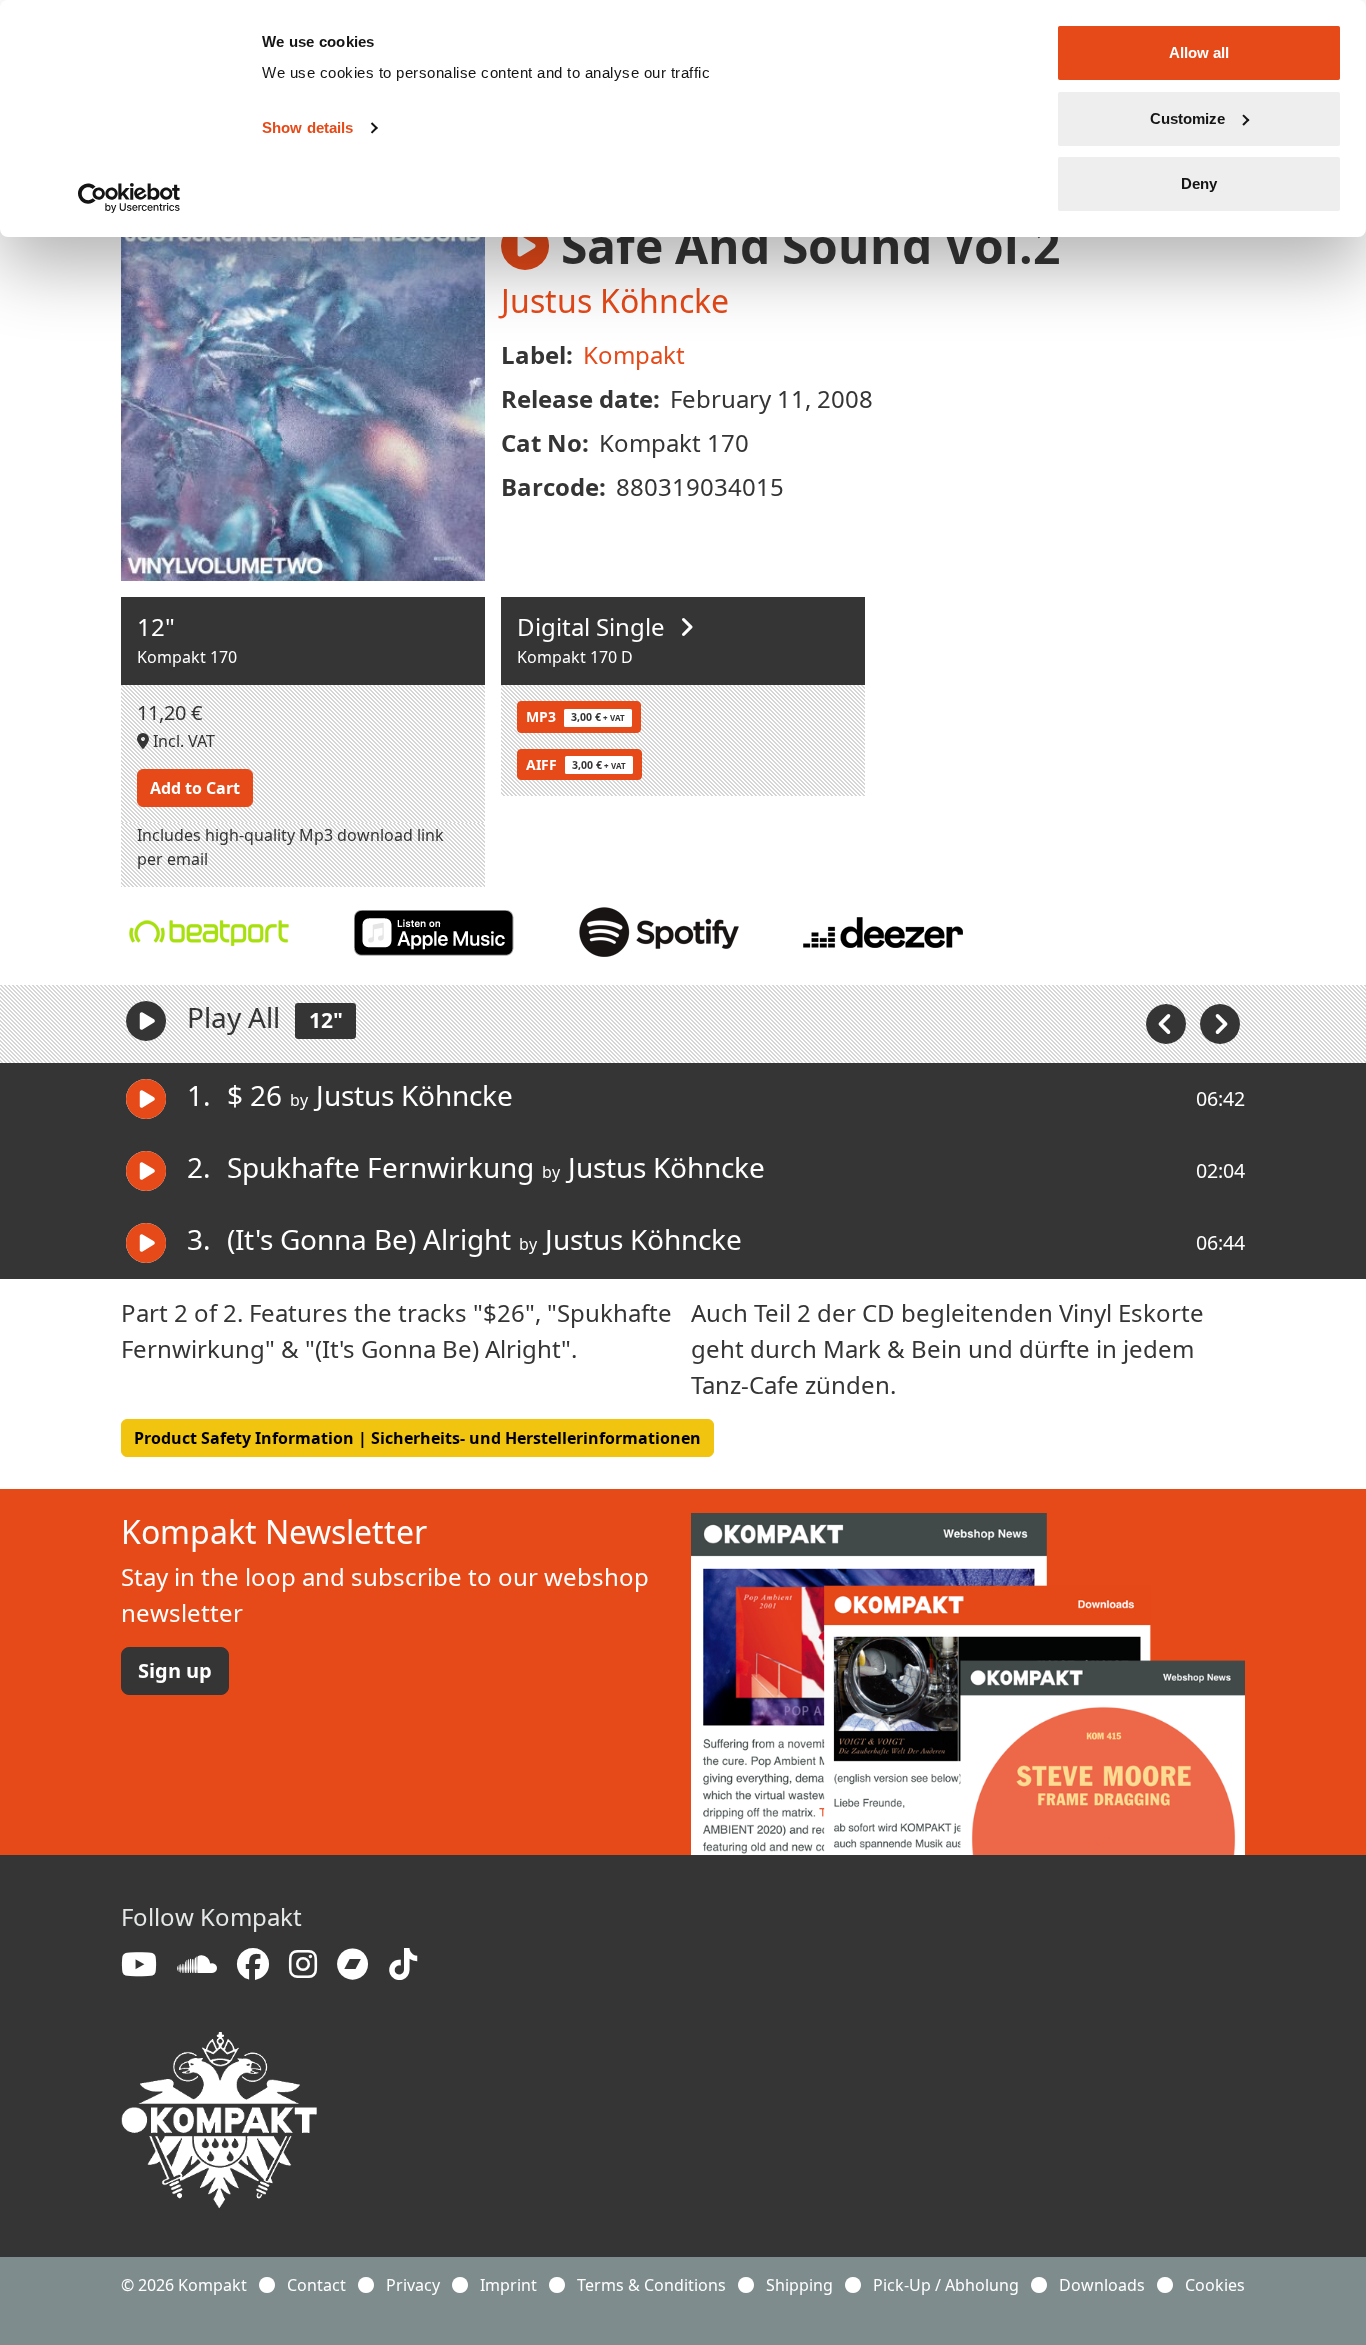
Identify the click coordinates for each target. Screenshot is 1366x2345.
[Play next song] (1220, 1022)
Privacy (413, 2285)
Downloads (1102, 2285)
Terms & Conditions (651, 2285)
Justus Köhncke (615, 300)
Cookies (1215, 2285)
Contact (316, 2285)
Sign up (175, 1670)
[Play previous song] (1168, 1022)
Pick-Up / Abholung (946, 2285)
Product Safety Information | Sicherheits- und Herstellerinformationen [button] (417, 1438)
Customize (1187, 118)
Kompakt (634, 354)
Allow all (1199, 52)
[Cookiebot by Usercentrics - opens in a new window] (129, 198)
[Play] (146, 1021)
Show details (307, 127)
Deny (1199, 183)
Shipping (799, 2285)
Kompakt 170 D (575, 657)
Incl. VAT (182, 741)
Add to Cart (195, 788)
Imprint (508, 2285)
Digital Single (594, 626)
